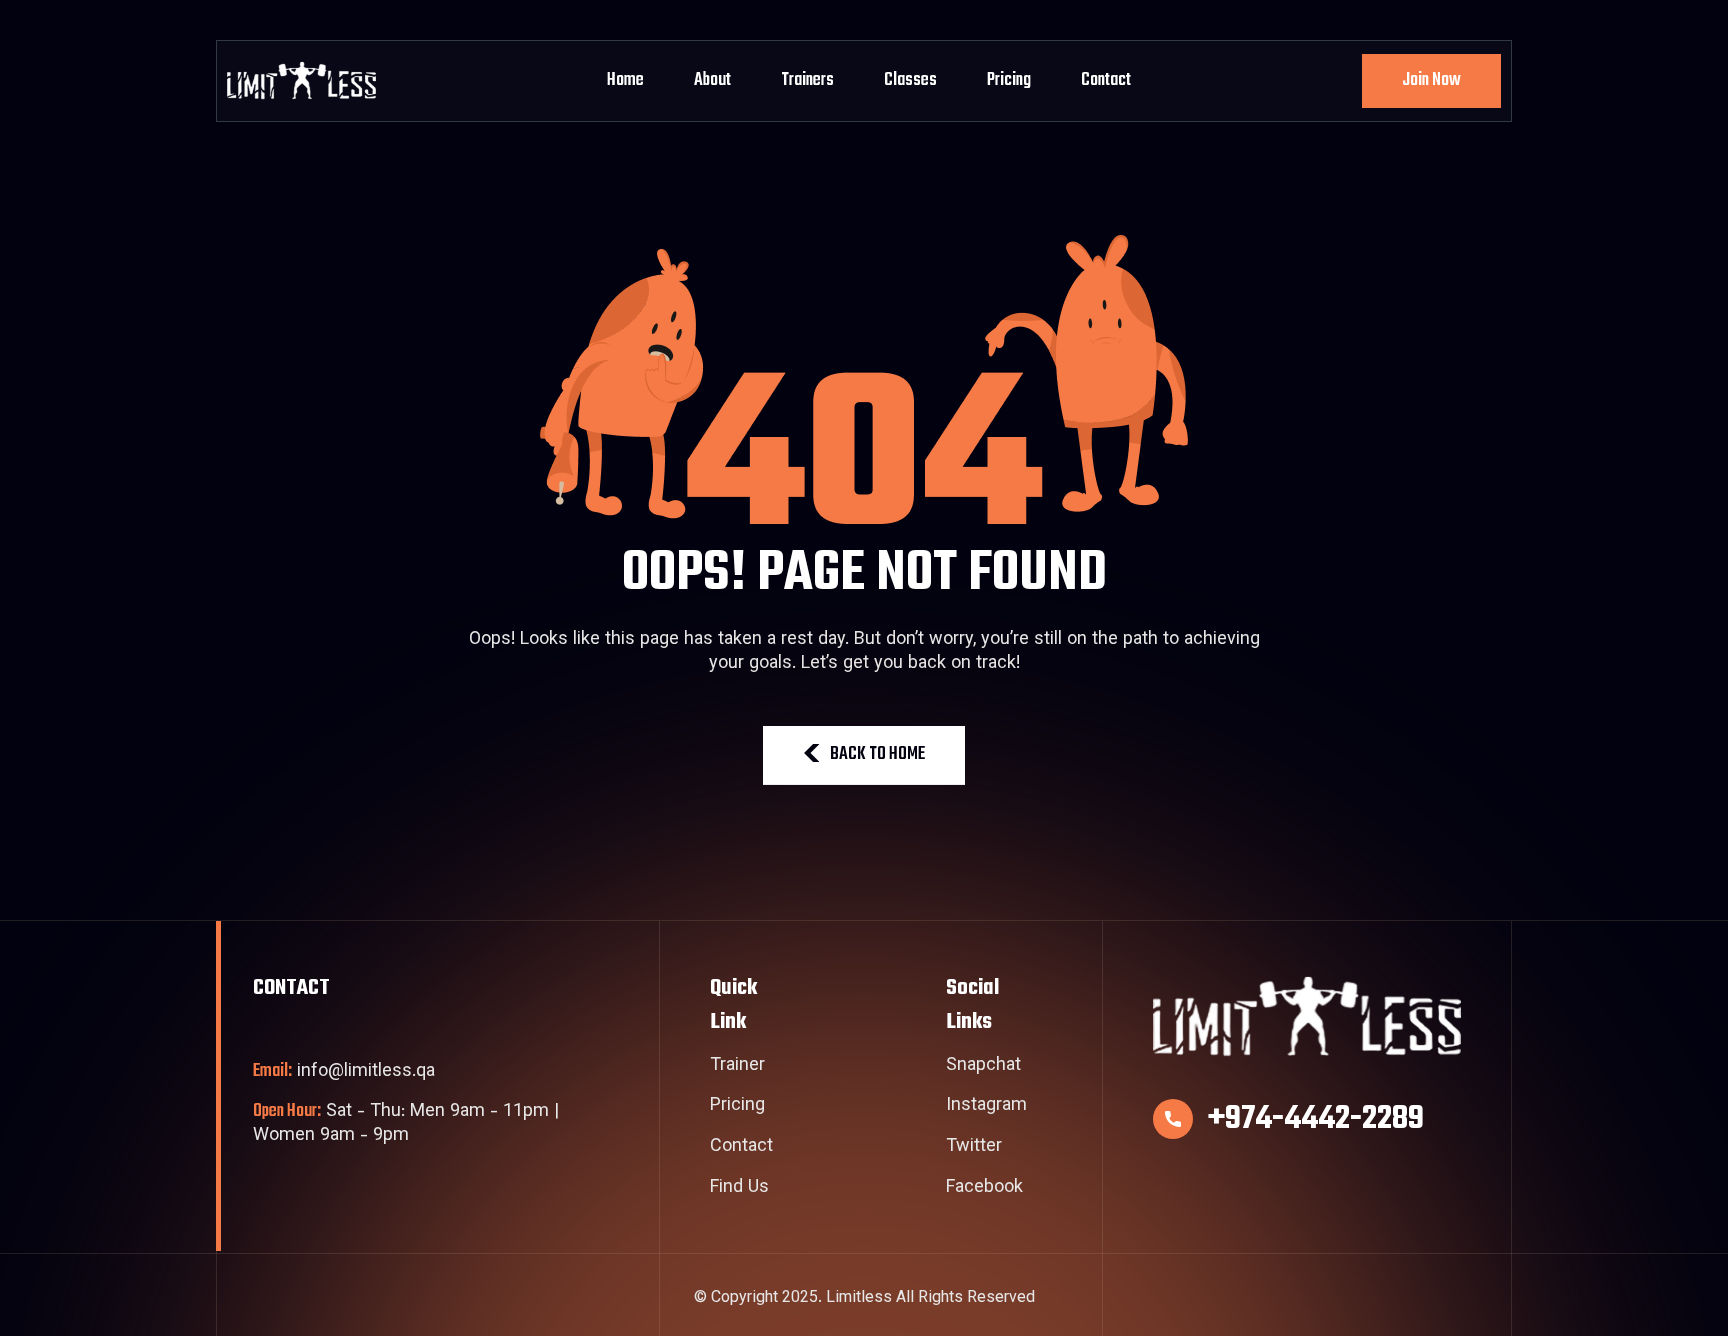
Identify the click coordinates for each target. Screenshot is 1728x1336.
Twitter (974, 1148)
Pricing (1009, 80)
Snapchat (983, 1067)
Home (625, 80)
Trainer (737, 1067)
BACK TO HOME (877, 754)
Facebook (984, 1189)
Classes (910, 80)
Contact (1106, 80)
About (712, 80)
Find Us (739, 1189)
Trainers (807, 80)
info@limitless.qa (344, 1072)
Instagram (986, 1107)
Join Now (1431, 80)
